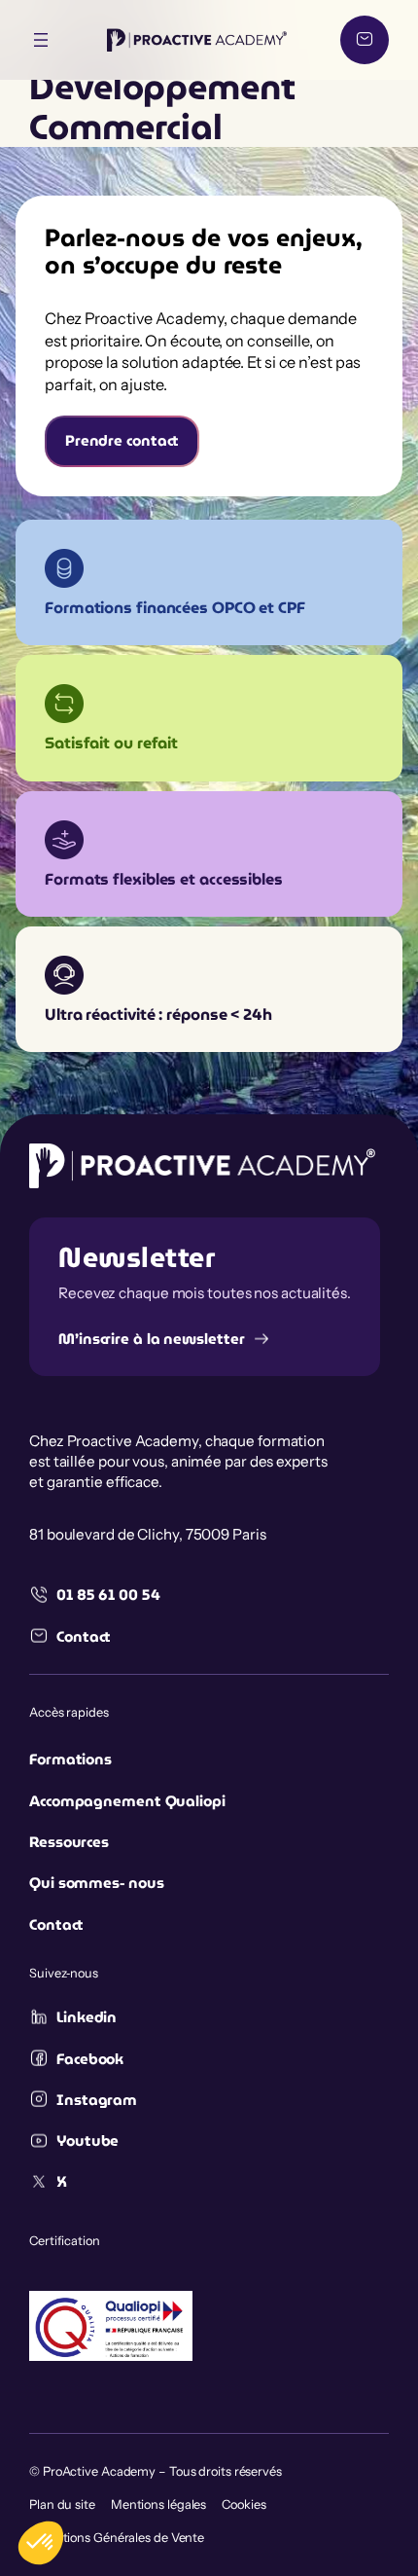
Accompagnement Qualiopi (127, 1801)
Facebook (90, 2059)
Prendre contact (122, 441)
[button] (41, 2543)
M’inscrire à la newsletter (151, 1339)
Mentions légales (158, 2504)
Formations (70, 1760)
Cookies (244, 2504)
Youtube (87, 2141)
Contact (84, 1637)
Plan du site (62, 2504)
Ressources (69, 1842)
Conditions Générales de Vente (117, 2538)
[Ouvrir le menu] (41, 40)
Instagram (97, 2100)
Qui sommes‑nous (97, 1883)
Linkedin (87, 2017)
